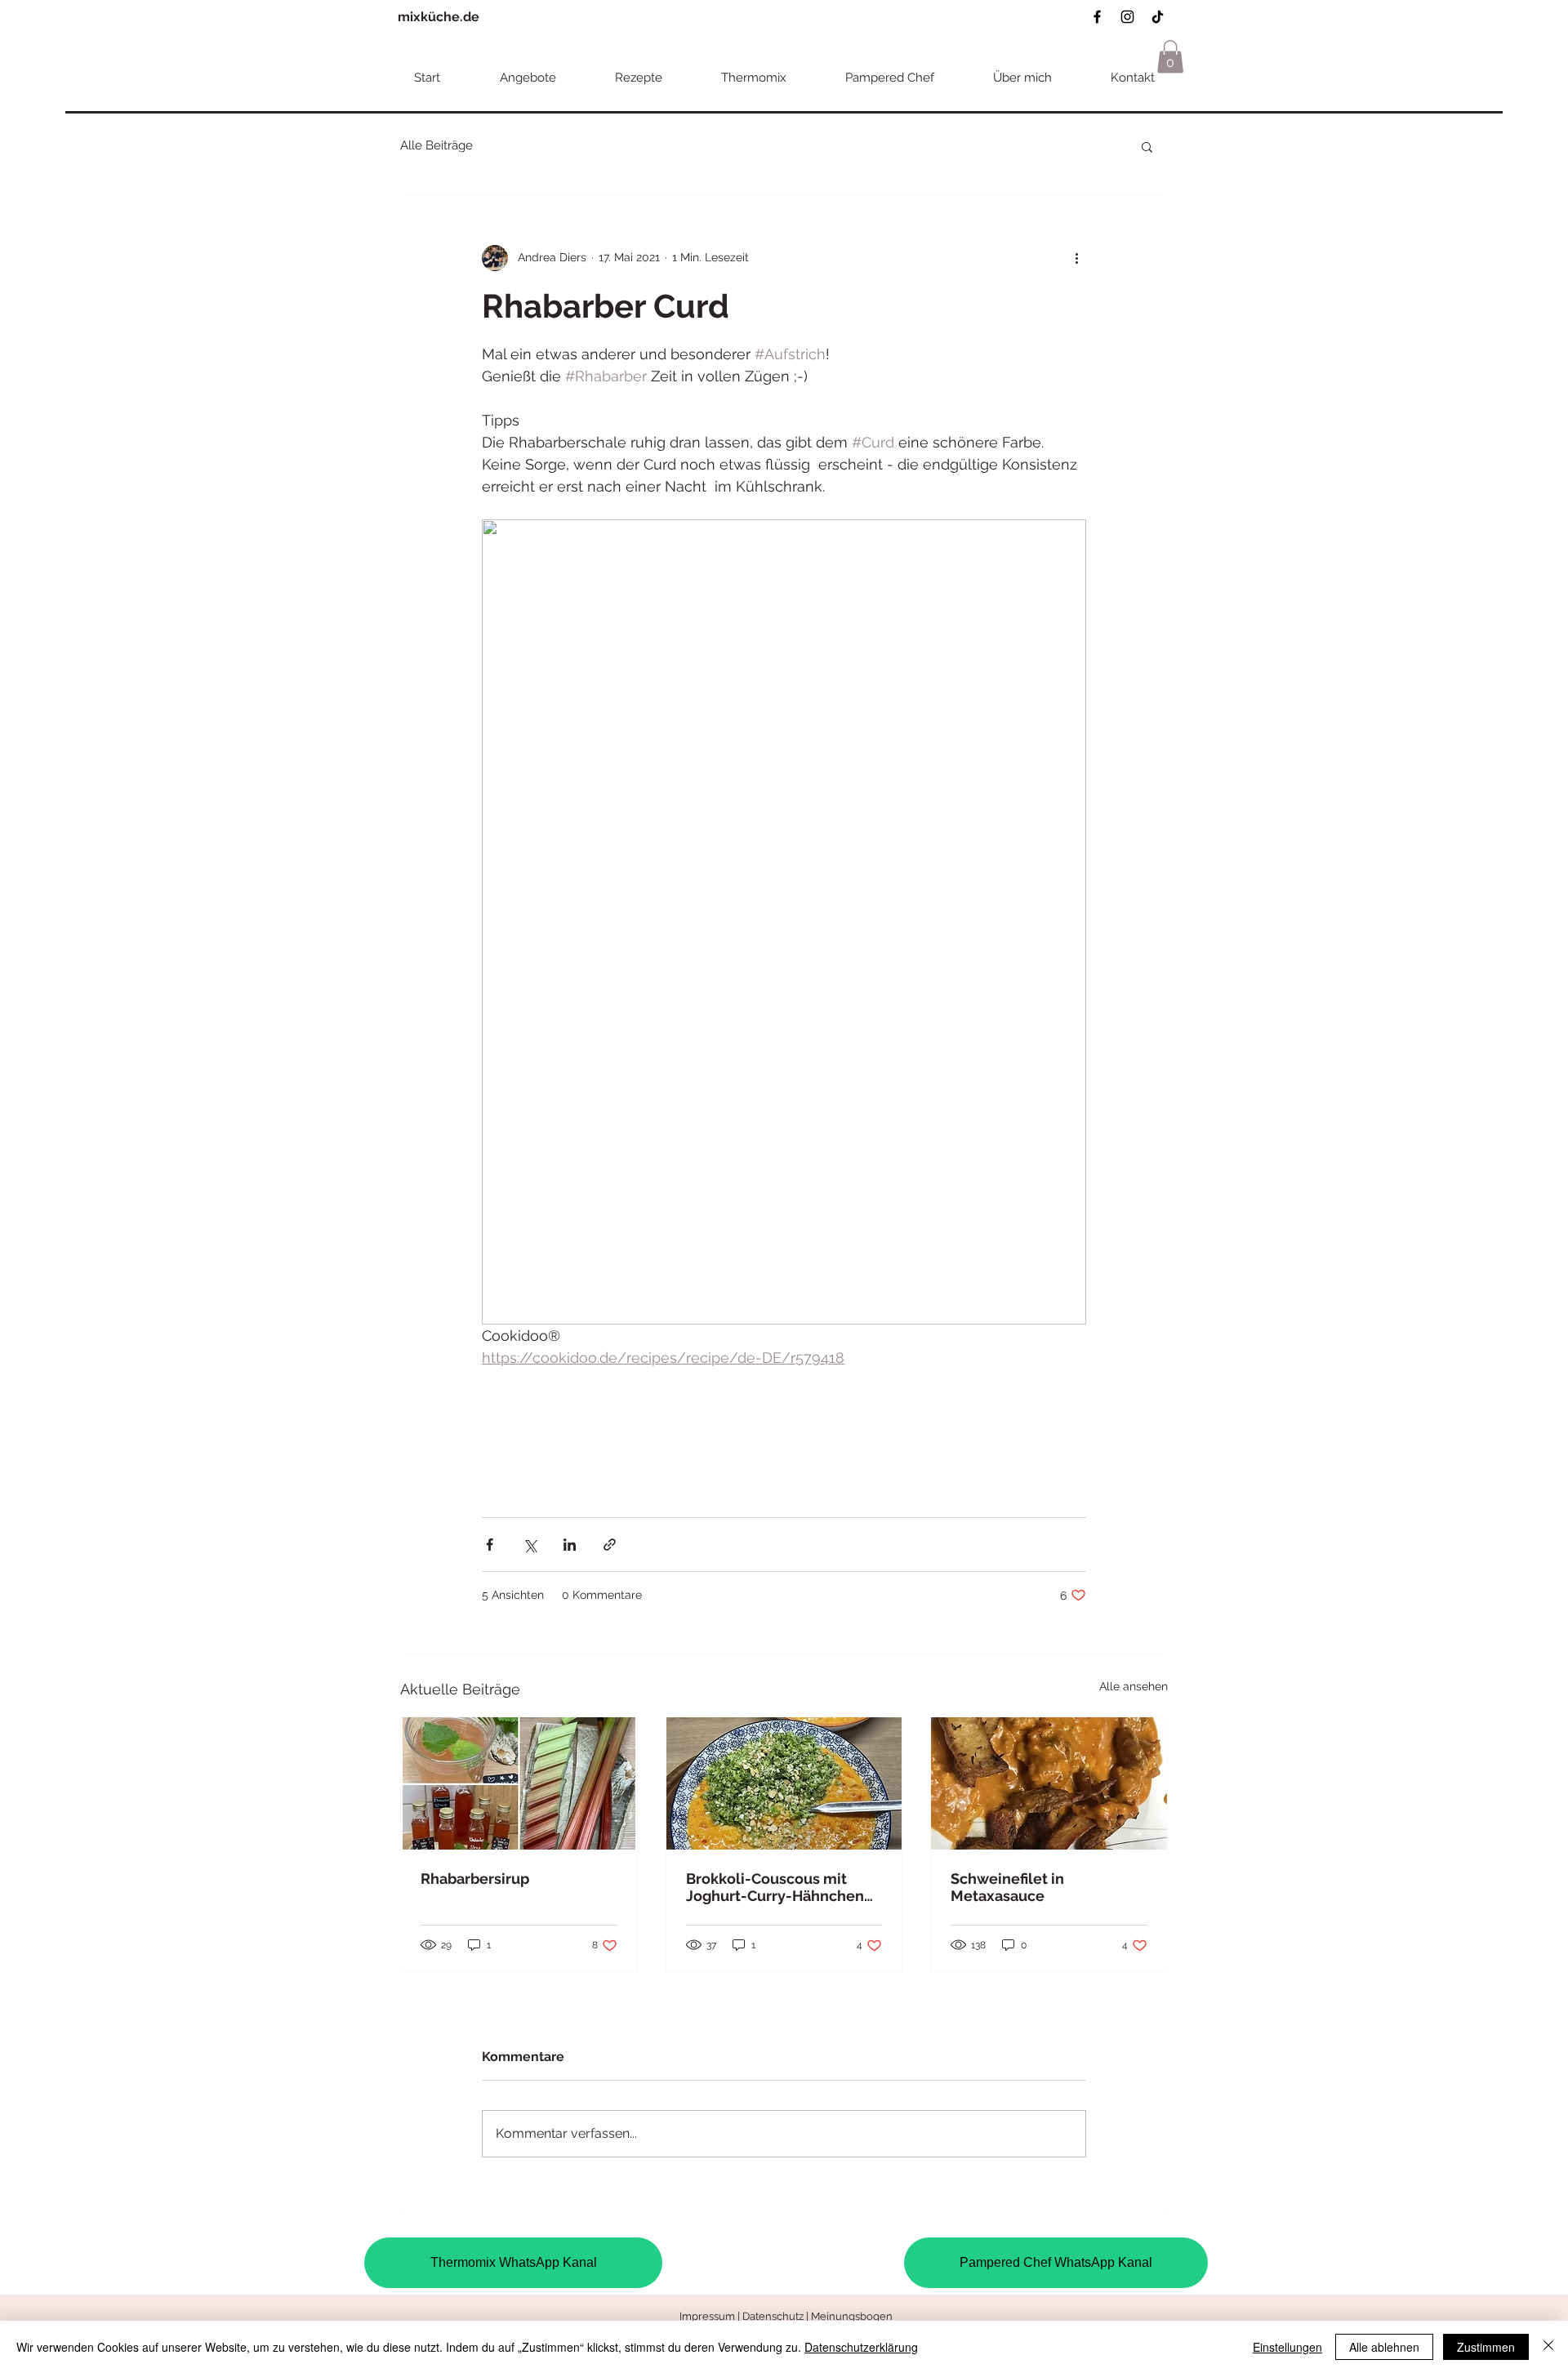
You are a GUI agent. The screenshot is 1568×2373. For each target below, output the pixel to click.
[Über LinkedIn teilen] (570, 1545)
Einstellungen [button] (1287, 2347)
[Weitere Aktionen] (1076, 258)
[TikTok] (1158, 17)
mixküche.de (439, 17)
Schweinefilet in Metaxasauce (1007, 1887)
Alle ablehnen (1384, 2347)
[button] (1170, 57)
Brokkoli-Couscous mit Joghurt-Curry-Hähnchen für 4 (775, 1887)
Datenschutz (774, 2316)
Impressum (707, 2316)
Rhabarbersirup (475, 1879)
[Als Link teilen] (610, 1545)
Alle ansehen (1134, 1686)
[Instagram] (1127, 17)
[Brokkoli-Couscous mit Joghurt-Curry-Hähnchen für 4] (784, 1783)
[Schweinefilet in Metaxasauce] (1049, 1783)
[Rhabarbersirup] (519, 1783)
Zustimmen (1486, 2347)
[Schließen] (1548, 2347)
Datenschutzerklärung (861, 2347)
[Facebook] (1097, 17)
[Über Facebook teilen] (490, 1545)
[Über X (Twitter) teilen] (530, 1545)
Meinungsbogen (852, 2316)
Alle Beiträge (437, 145)
